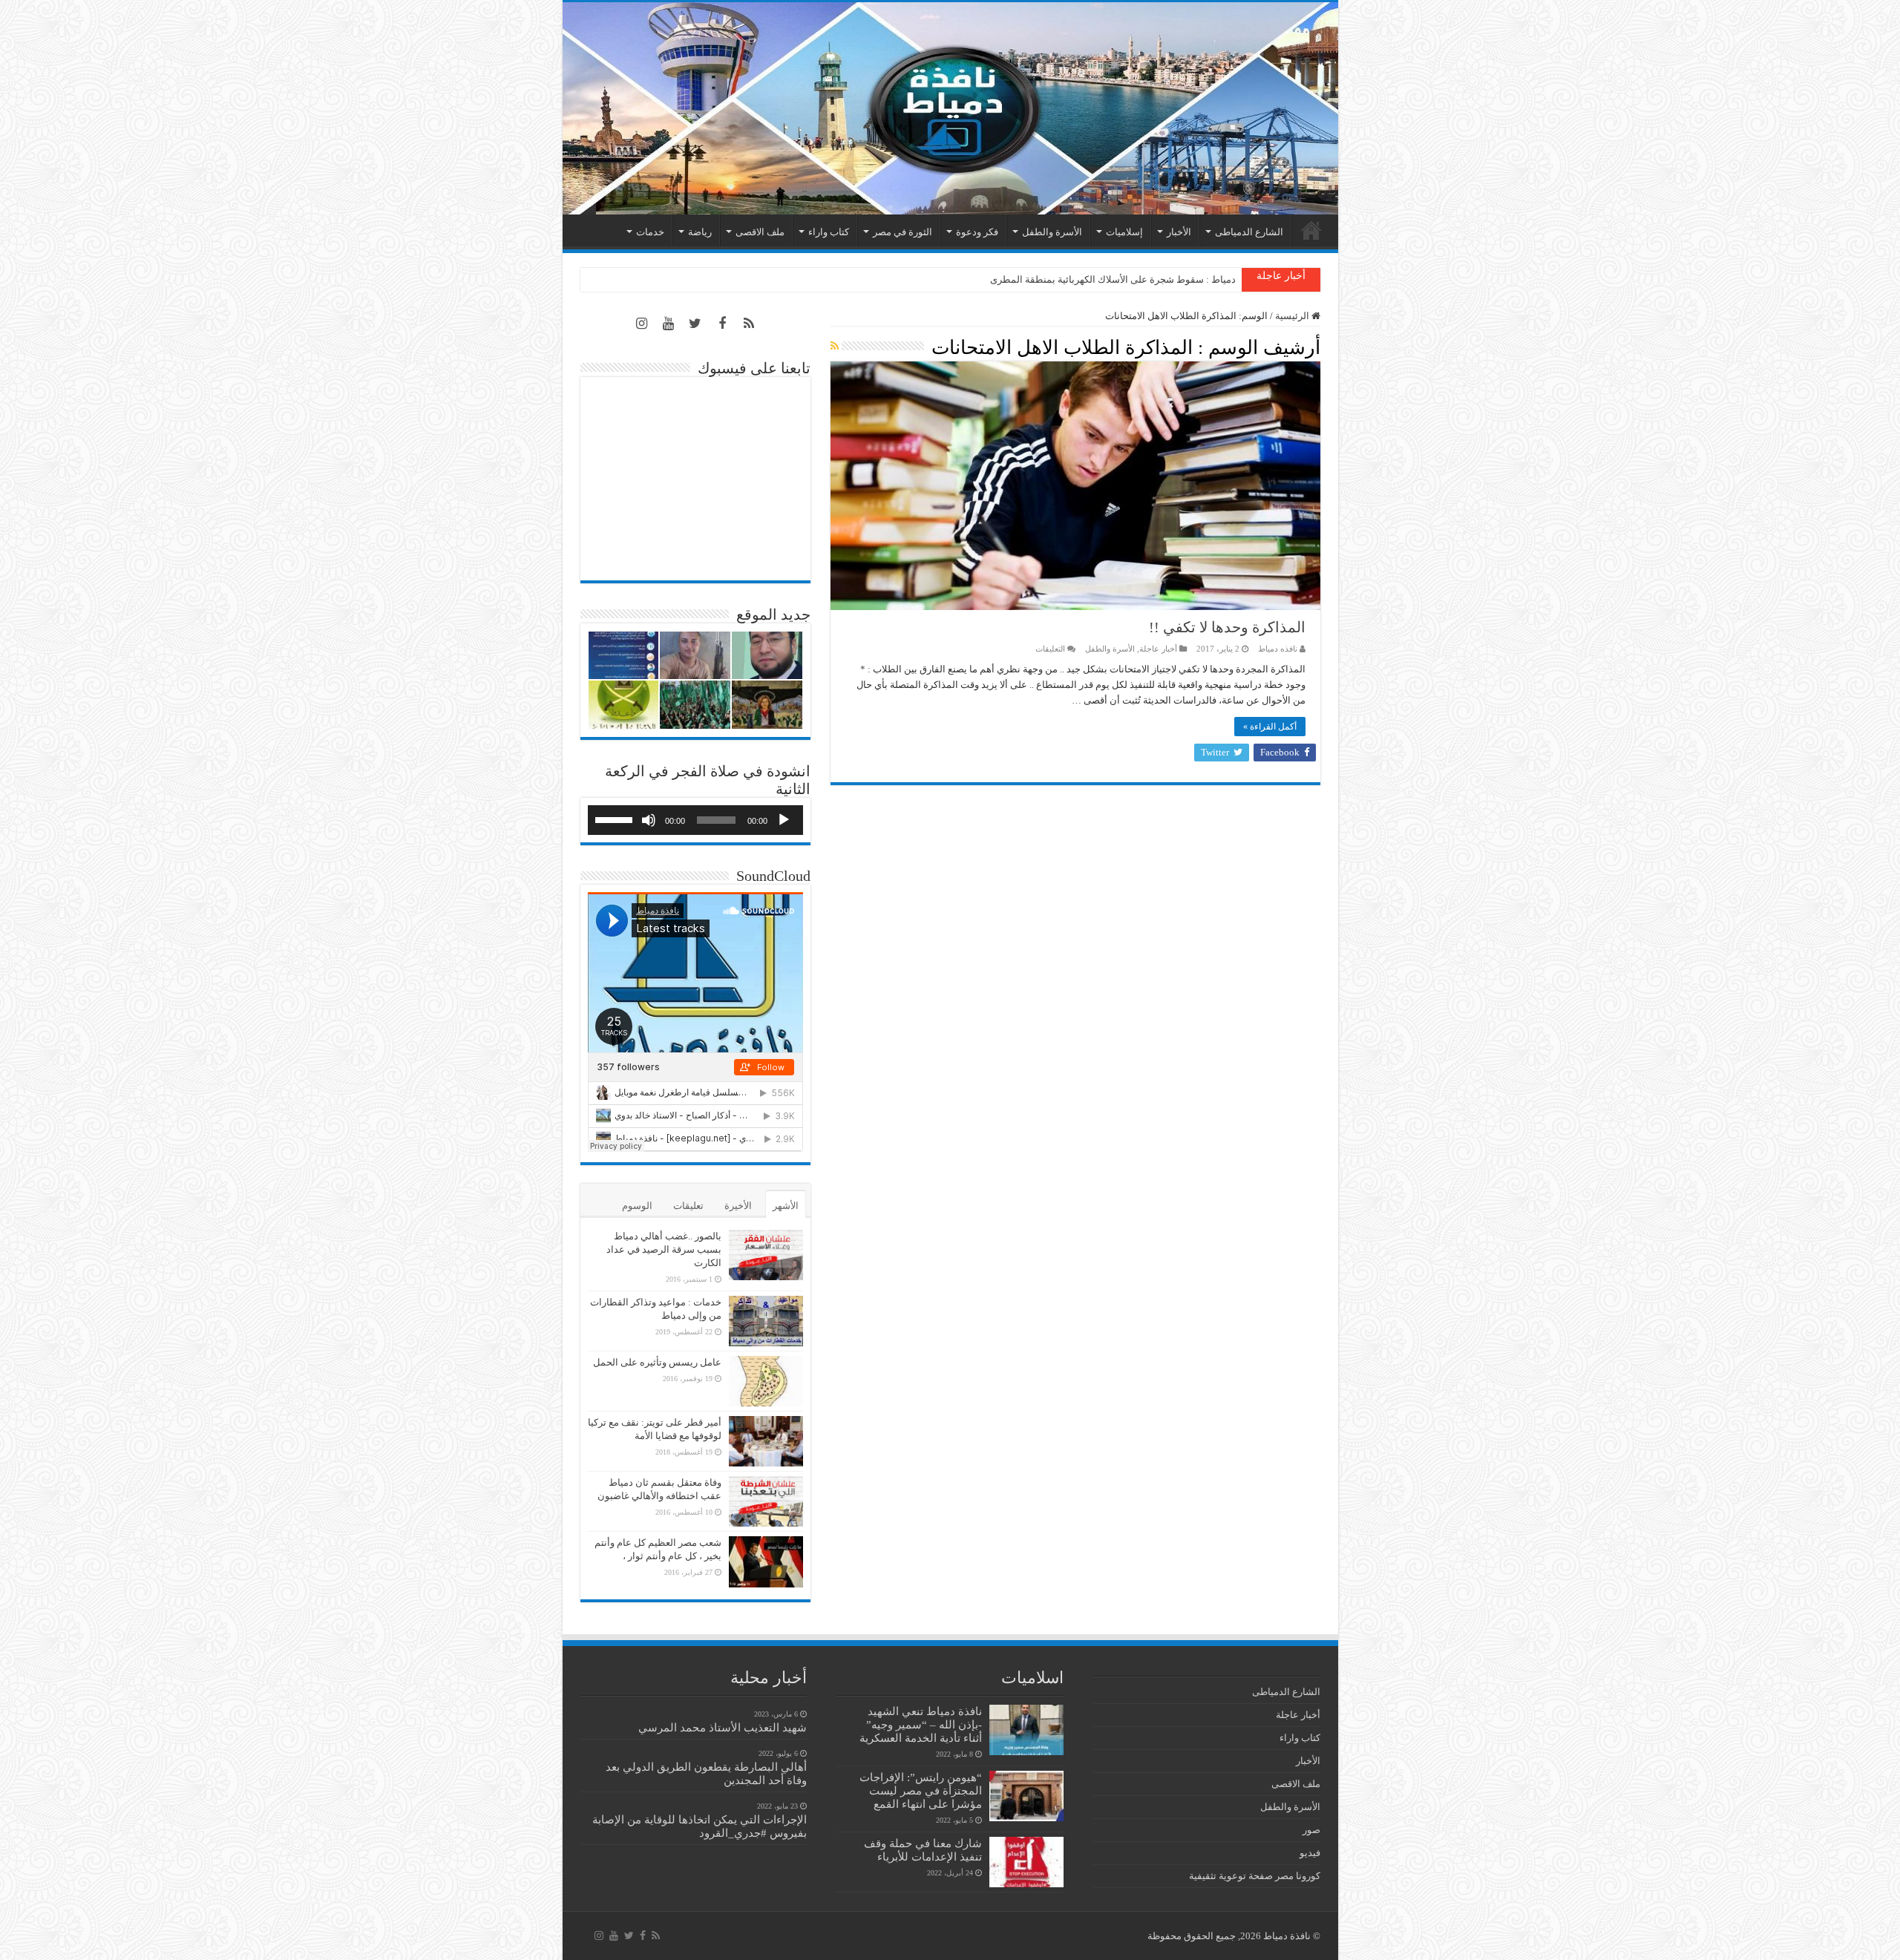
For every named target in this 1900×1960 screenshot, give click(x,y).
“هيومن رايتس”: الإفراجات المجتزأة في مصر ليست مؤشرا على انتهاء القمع (921, 1790)
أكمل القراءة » (1270, 727)
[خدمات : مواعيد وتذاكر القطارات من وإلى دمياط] (766, 1321)
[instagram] (642, 324)
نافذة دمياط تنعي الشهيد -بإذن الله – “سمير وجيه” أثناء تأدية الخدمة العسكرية (921, 1724)
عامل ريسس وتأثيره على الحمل (657, 1362)
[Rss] (749, 324)
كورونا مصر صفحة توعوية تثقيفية (1255, 1876)
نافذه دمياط (1278, 649)
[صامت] (649, 820)
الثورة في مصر (902, 232)
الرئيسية (1311, 230)
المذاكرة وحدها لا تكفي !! (1227, 627)
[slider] (616, 819)
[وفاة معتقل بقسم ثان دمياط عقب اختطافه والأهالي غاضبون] (766, 1501)
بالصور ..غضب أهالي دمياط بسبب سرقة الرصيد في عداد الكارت (664, 1249)
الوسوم (637, 1206)
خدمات (650, 232)
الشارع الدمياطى (1249, 232)
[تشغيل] (784, 820)
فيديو (1310, 1853)
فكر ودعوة (977, 232)
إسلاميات (1124, 232)
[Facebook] (722, 324)
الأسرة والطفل (1052, 232)
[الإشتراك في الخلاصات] (835, 347)
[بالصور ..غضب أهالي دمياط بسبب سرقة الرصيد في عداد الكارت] (766, 1255)
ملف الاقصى (760, 232)
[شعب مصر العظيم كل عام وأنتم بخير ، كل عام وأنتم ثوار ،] (766, 1561)
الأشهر (786, 1206)
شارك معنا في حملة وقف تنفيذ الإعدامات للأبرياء (923, 1850)
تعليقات (688, 1206)
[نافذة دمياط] (950, 108)
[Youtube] (669, 324)
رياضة (700, 232)
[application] (695, 820)
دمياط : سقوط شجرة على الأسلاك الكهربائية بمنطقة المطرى (1113, 279)
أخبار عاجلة (1158, 649)
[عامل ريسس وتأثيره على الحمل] (766, 1381)
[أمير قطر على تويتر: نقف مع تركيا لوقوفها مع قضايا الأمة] (766, 1441)
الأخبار (1179, 232)
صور (1311, 1830)
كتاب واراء (829, 232)
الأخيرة (738, 1206)
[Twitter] (695, 324)
